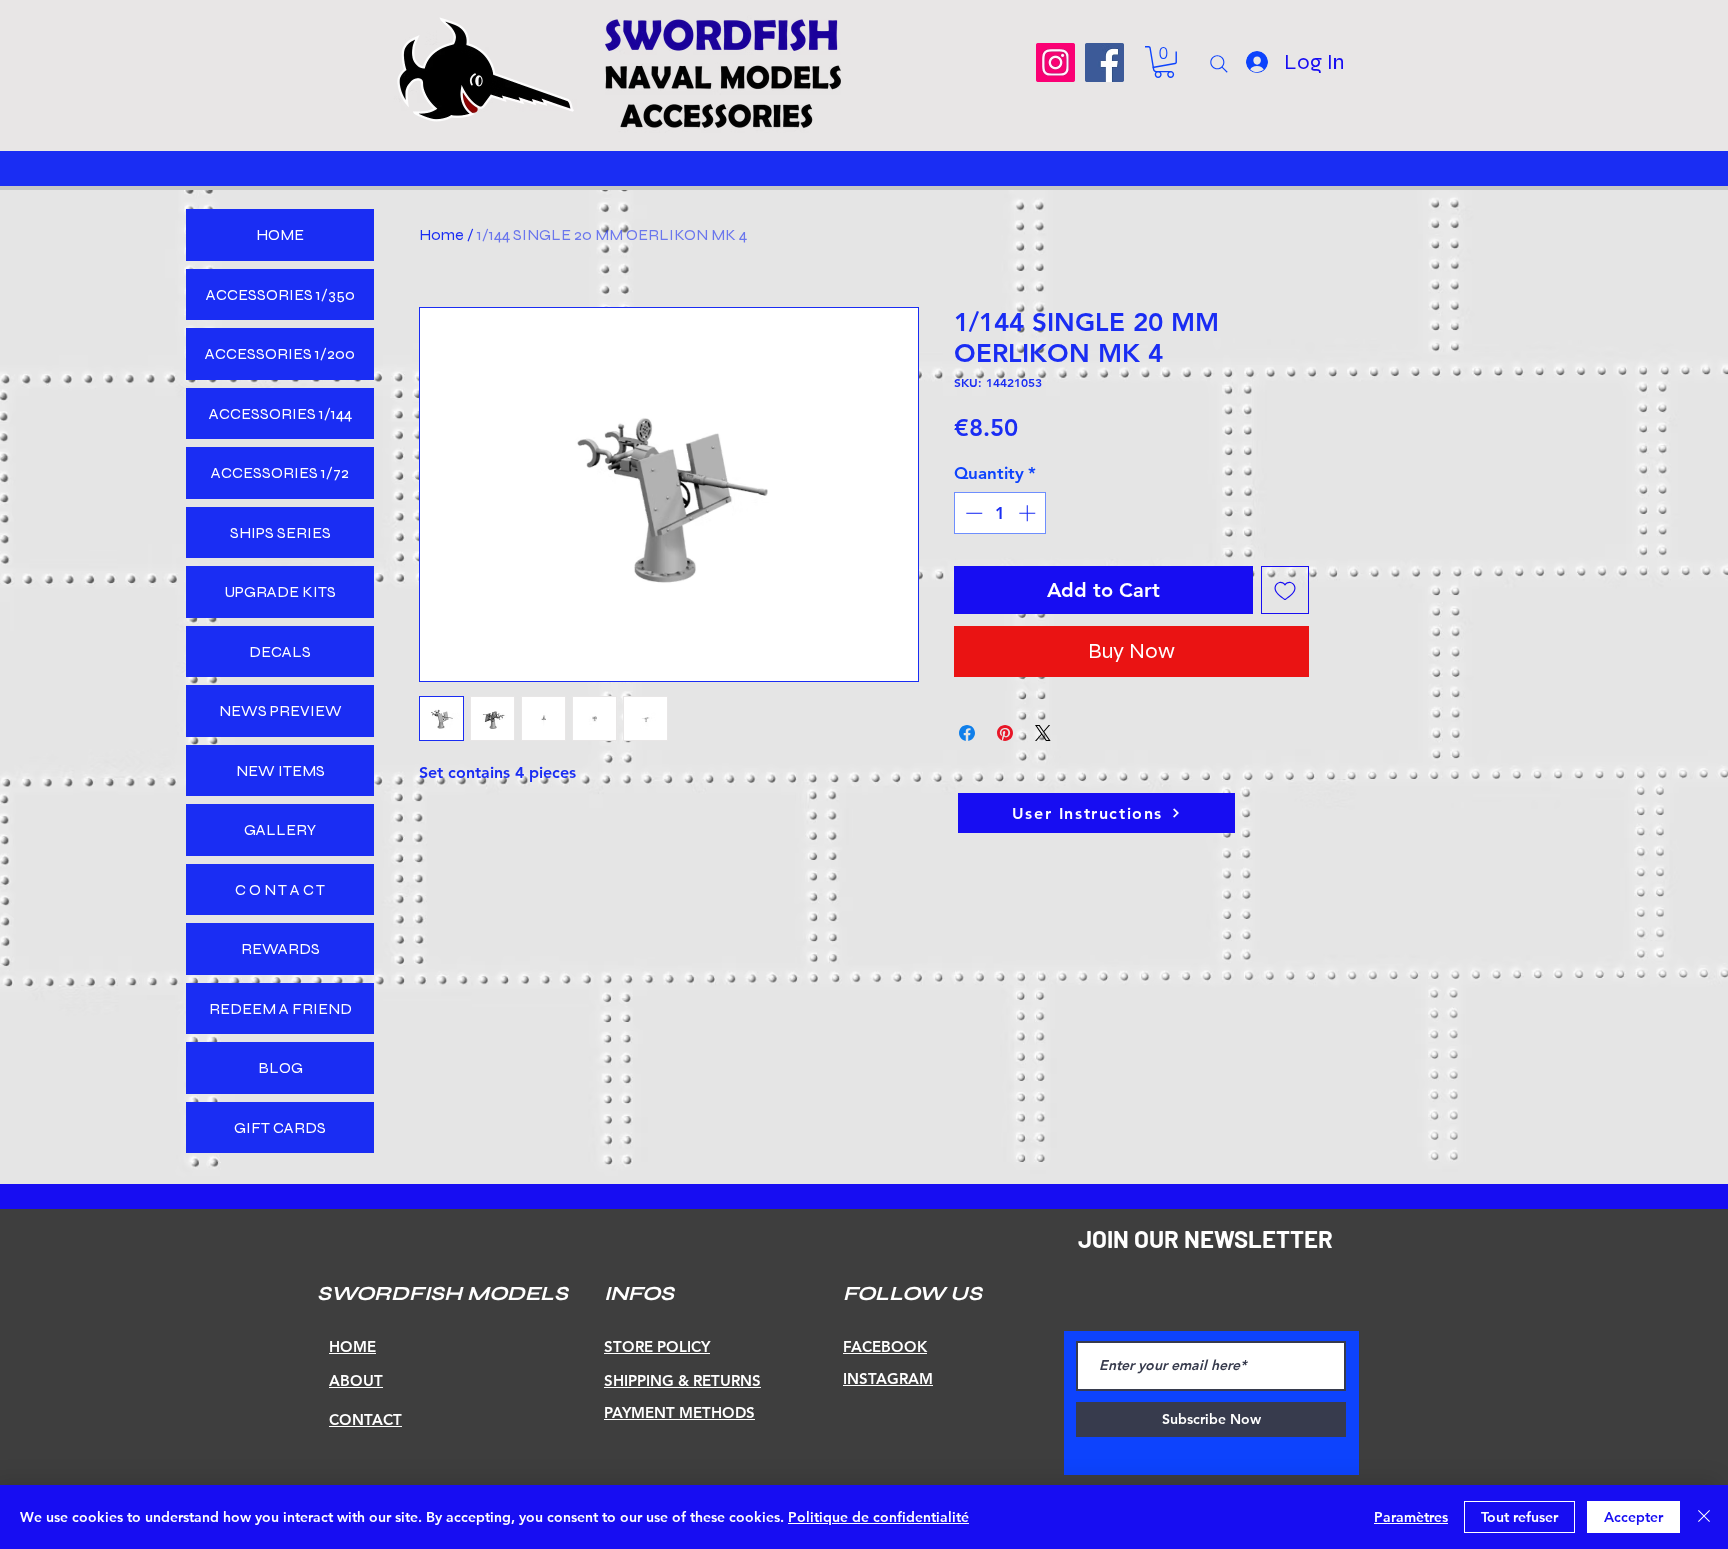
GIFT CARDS (280, 1127)
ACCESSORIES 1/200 (280, 353)
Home (441, 234)
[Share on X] (1043, 733)
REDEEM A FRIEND (280, 1008)
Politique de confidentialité (878, 1517)
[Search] (1219, 64)
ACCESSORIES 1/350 (280, 294)
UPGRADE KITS (280, 591)
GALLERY (280, 829)
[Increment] (1029, 513)
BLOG (280, 1067)
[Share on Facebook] (967, 733)
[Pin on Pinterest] (1005, 733)
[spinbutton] (1000, 513)
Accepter (1633, 1517)
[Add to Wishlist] (1285, 590)
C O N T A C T (280, 889)
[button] (1164, 62)
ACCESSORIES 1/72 (280, 472)
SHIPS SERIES (280, 532)
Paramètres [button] (1411, 1517)
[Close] (1704, 1517)
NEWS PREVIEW (280, 710)
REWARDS (280, 948)
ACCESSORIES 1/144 (280, 413)
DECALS (280, 651)
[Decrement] (972, 513)
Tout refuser (1519, 1517)
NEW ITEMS (280, 770)
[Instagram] (1055, 62)
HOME (280, 234)
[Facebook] (1104, 62)
